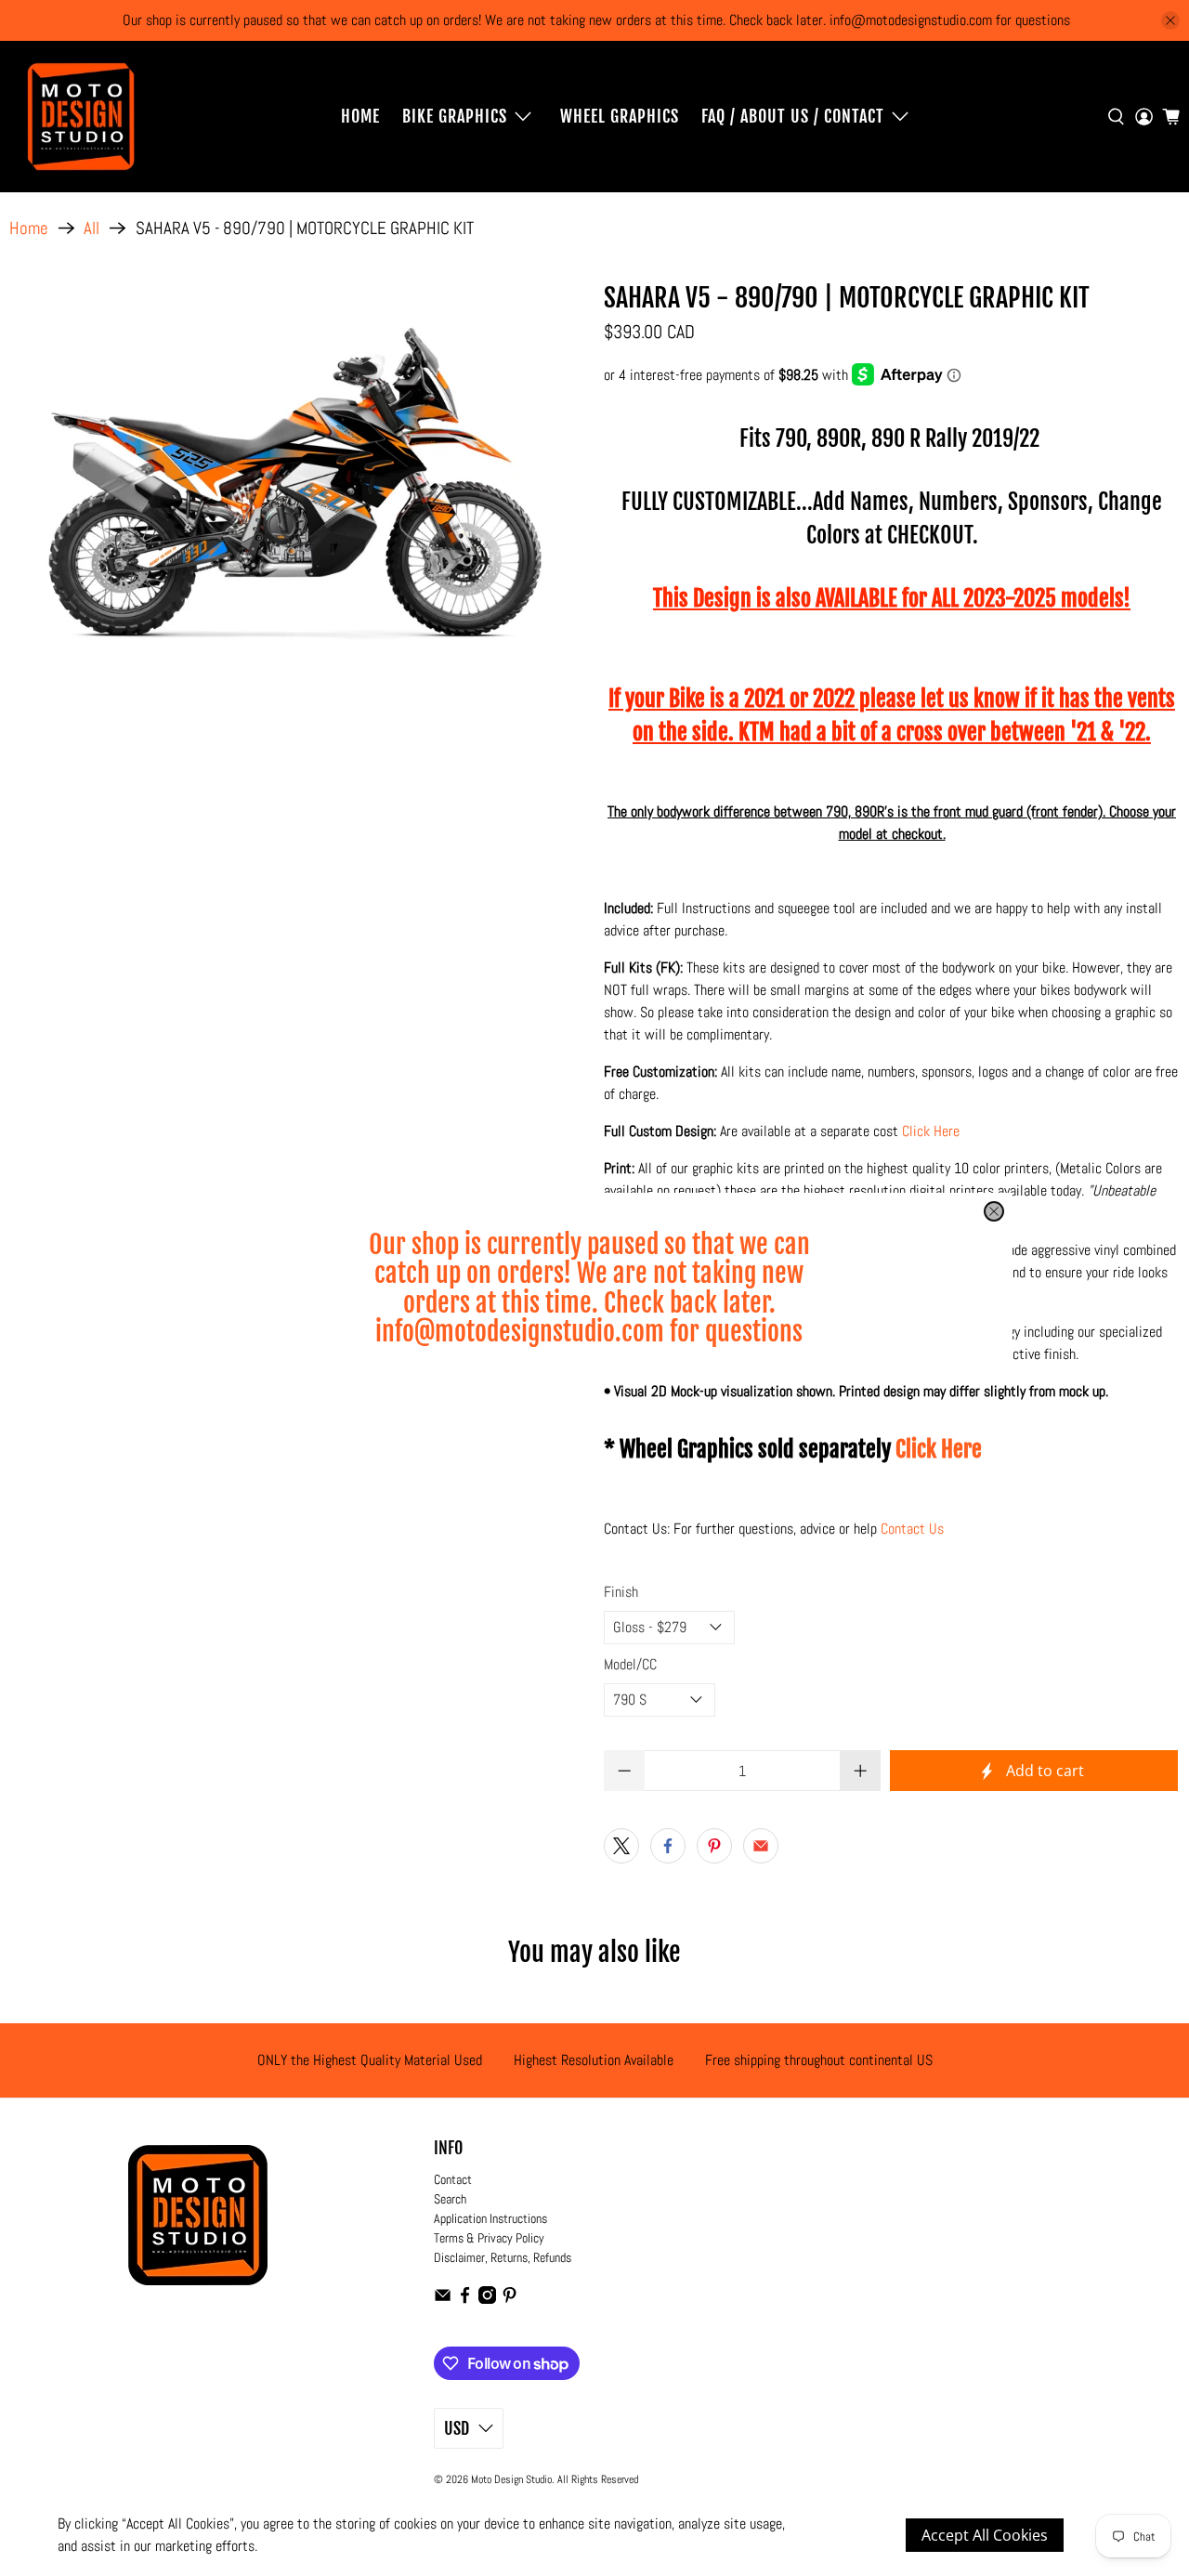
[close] (994, 1211)
